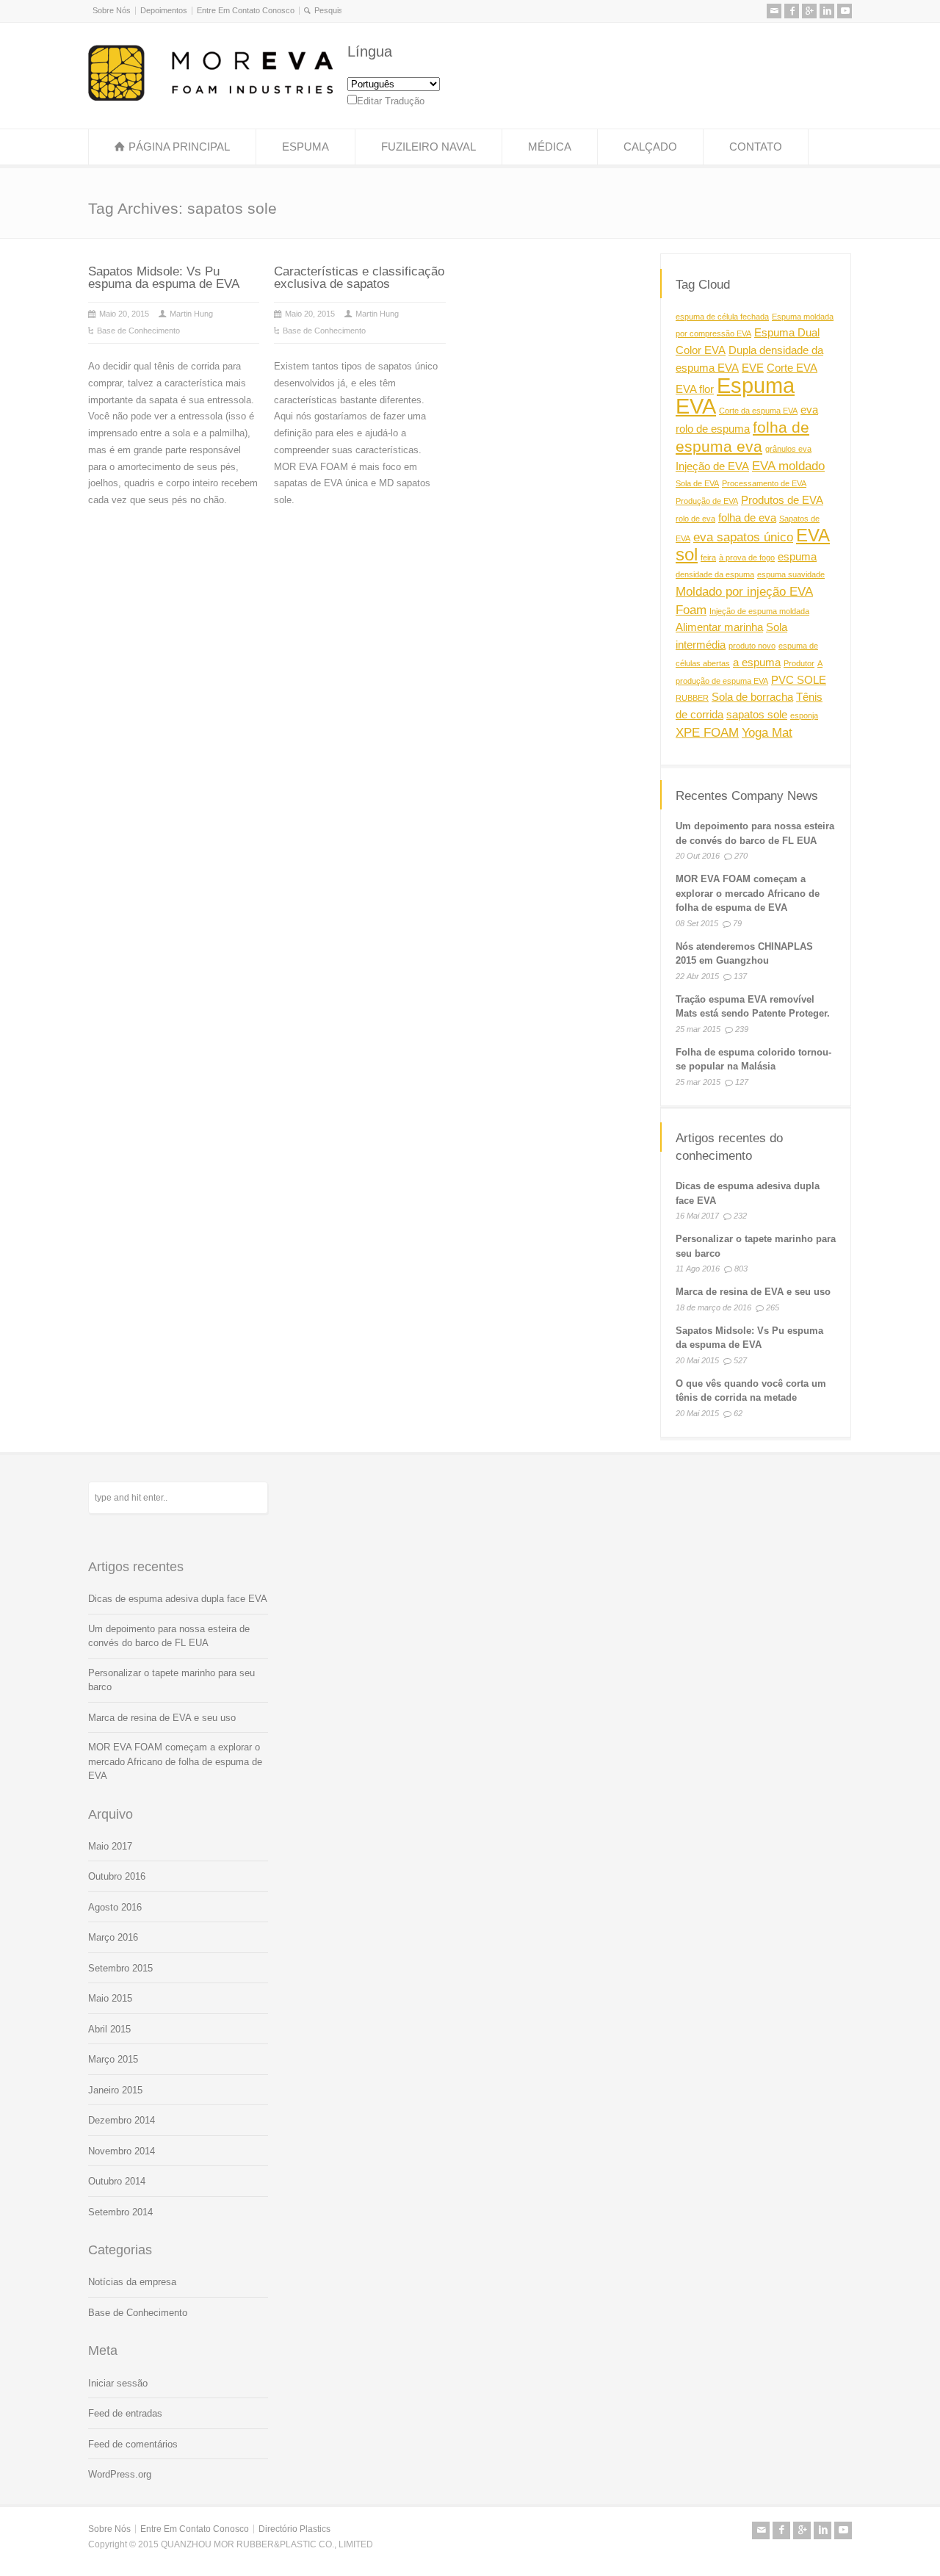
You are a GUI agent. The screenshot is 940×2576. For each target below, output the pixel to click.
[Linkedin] (827, 11)
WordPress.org (120, 2474)
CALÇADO (650, 147)
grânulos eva (788, 449)
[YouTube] (845, 11)
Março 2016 (113, 1937)
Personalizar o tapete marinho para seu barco (171, 1680)
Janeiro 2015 (115, 2090)
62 (738, 1413)
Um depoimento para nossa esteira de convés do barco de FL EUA (169, 1636)
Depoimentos (164, 10)
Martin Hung (191, 314)
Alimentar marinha (719, 627)
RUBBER (692, 698)
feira (708, 558)
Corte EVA (792, 368)
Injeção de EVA (712, 466)
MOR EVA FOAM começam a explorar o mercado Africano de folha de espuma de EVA (748, 894)
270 (741, 856)
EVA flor (695, 389)
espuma (797, 557)
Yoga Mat (767, 732)
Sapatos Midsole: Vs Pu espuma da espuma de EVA (164, 278)
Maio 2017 (110, 1846)
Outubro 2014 (117, 2181)
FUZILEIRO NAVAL (429, 147)
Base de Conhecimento (138, 331)
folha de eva (747, 518)
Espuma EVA (735, 395)
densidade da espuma (715, 574)
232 (740, 1216)
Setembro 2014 (120, 2212)
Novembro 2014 (122, 2151)
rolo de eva (695, 519)
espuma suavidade (791, 574)
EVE (753, 368)
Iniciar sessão (118, 2383)
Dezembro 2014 (122, 2120)
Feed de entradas (125, 2413)
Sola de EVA (697, 483)
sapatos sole (757, 715)
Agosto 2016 (115, 1907)
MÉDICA (550, 147)
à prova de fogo (747, 558)
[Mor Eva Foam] (210, 97)
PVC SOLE (799, 679)
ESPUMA (305, 147)
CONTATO (756, 147)
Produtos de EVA (782, 500)
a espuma (757, 663)
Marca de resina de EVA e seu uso (753, 1292)
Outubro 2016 (117, 1876)
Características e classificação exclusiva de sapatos (359, 278)
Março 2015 (113, 2059)
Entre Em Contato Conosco (246, 10)
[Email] (774, 11)
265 (773, 1307)
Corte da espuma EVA (758, 411)
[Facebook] (792, 11)
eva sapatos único (743, 536)
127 (742, 1083)
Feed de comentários (133, 2444)
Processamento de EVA (764, 483)
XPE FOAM (707, 732)
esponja (804, 715)
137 (740, 977)
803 (741, 1269)
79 (737, 924)
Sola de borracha (752, 697)
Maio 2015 (110, 1998)
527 (740, 1360)
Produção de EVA (707, 501)
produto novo (752, 646)
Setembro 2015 (120, 1968)
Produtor (799, 663)
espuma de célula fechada (722, 316)
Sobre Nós (112, 10)
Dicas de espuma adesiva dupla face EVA (178, 1599)
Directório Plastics (294, 2529)
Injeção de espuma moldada (759, 610)
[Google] (809, 11)
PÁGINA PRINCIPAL (179, 147)
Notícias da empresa (132, 2282)
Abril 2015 (109, 2029)
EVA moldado (788, 465)
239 (742, 1030)
